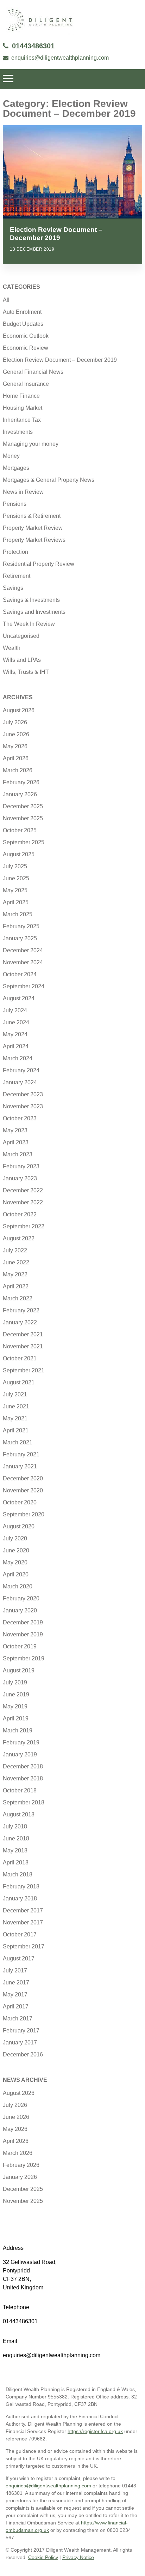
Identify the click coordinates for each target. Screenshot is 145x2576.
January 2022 (20, 1322)
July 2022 (15, 1250)
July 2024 (15, 1010)
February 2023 (21, 1166)
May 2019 (15, 1706)
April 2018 (16, 1862)
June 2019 (16, 1694)
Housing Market (23, 408)
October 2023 (20, 1118)
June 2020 (16, 1550)
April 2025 (16, 902)
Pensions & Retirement (32, 516)
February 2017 (21, 2030)
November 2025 (23, 818)
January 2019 (20, 1754)
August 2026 (19, 710)
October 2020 (20, 1502)
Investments (18, 432)
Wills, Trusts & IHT (26, 672)
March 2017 (18, 2018)
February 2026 (21, 782)
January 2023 (20, 1178)
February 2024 (21, 1070)
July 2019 (15, 1682)
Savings (13, 588)
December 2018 (23, 1766)
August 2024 (19, 998)
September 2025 (24, 842)
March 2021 (18, 1442)
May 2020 (15, 1562)
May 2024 (15, 1034)
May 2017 (15, 1994)
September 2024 (24, 986)
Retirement (17, 576)
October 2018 (20, 1790)
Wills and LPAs (22, 660)
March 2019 (18, 1730)
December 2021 (23, 1334)
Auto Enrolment (22, 312)
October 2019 (20, 1646)
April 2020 (16, 1574)
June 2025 (16, 878)
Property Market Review (33, 528)
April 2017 (16, 2006)
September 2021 (24, 1370)
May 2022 (15, 1274)
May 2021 (15, 1418)
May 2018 (15, 1850)
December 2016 (23, 2054)
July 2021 (15, 1394)
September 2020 (24, 1514)
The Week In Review (29, 624)
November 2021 (23, 1346)
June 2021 (16, 1406)
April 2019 (16, 1718)
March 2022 (18, 1298)
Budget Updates (23, 324)
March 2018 (18, 1874)
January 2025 (20, 938)
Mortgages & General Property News (49, 480)
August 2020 (19, 1526)
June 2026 (16, 734)
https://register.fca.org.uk (95, 2431)
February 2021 (21, 1454)
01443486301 (33, 46)
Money (11, 456)
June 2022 (16, 1262)
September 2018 (24, 1802)
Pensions (15, 504)
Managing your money (31, 444)
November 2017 (23, 1922)
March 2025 (18, 914)
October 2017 (20, 1934)
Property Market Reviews (34, 540)
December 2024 (23, 950)
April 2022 (16, 1286)
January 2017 (20, 2042)
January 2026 (20, 794)
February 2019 (21, 1742)
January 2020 (20, 1610)
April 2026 (16, 758)
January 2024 (20, 1082)
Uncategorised (21, 636)
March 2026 (18, 770)
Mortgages (16, 468)
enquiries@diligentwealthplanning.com (60, 58)
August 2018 (19, 1814)
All (6, 300)
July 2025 (15, 866)
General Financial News (33, 372)
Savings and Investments (34, 612)
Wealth (12, 648)
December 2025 (23, 806)
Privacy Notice (78, 2557)
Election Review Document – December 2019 (60, 360)
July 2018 (15, 1826)
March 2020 (18, 1586)
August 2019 (19, 1670)
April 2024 (16, 1046)
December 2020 (23, 1478)
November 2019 (23, 1634)
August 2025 (19, 854)
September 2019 (24, 1658)
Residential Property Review (39, 564)
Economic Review (26, 348)
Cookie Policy (43, 2557)
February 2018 (21, 1886)
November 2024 (23, 962)
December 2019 (23, 1622)
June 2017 (16, 1982)
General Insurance (26, 384)
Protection (15, 552)
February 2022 (21, 1310)
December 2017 (23, 1910)
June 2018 (16, 1838)
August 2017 (19, 1958)
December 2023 (23, 1094)
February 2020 (21, 1598)
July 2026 (15, 722)
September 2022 (24, 1226)
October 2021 (20, 1358)
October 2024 (20, 974)
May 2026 (15, 746)
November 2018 (23, 1778)
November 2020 (23, 1490)
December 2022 (23, 1190)
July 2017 (15, 1970)
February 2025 (21, 926)
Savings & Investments (31, 600)
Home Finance (21, 396)
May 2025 (15, 890)
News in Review (23, 492)
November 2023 (23, 1106)
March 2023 (18, 1154)
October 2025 (20, 830)
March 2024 (18, 1058)
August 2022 (19, 1238)
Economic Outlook (26, 336)
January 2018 (20, 1898)
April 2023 (16, 1142)
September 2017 (24, 1946)
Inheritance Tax (22, 420)
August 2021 (19, 1382)
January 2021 (20, 1466)
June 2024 (16, 1022)
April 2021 (16, 1430)
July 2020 (15, 1538)
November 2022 (23, 1202)
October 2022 (20, 1214)
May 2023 (15, 1130)
